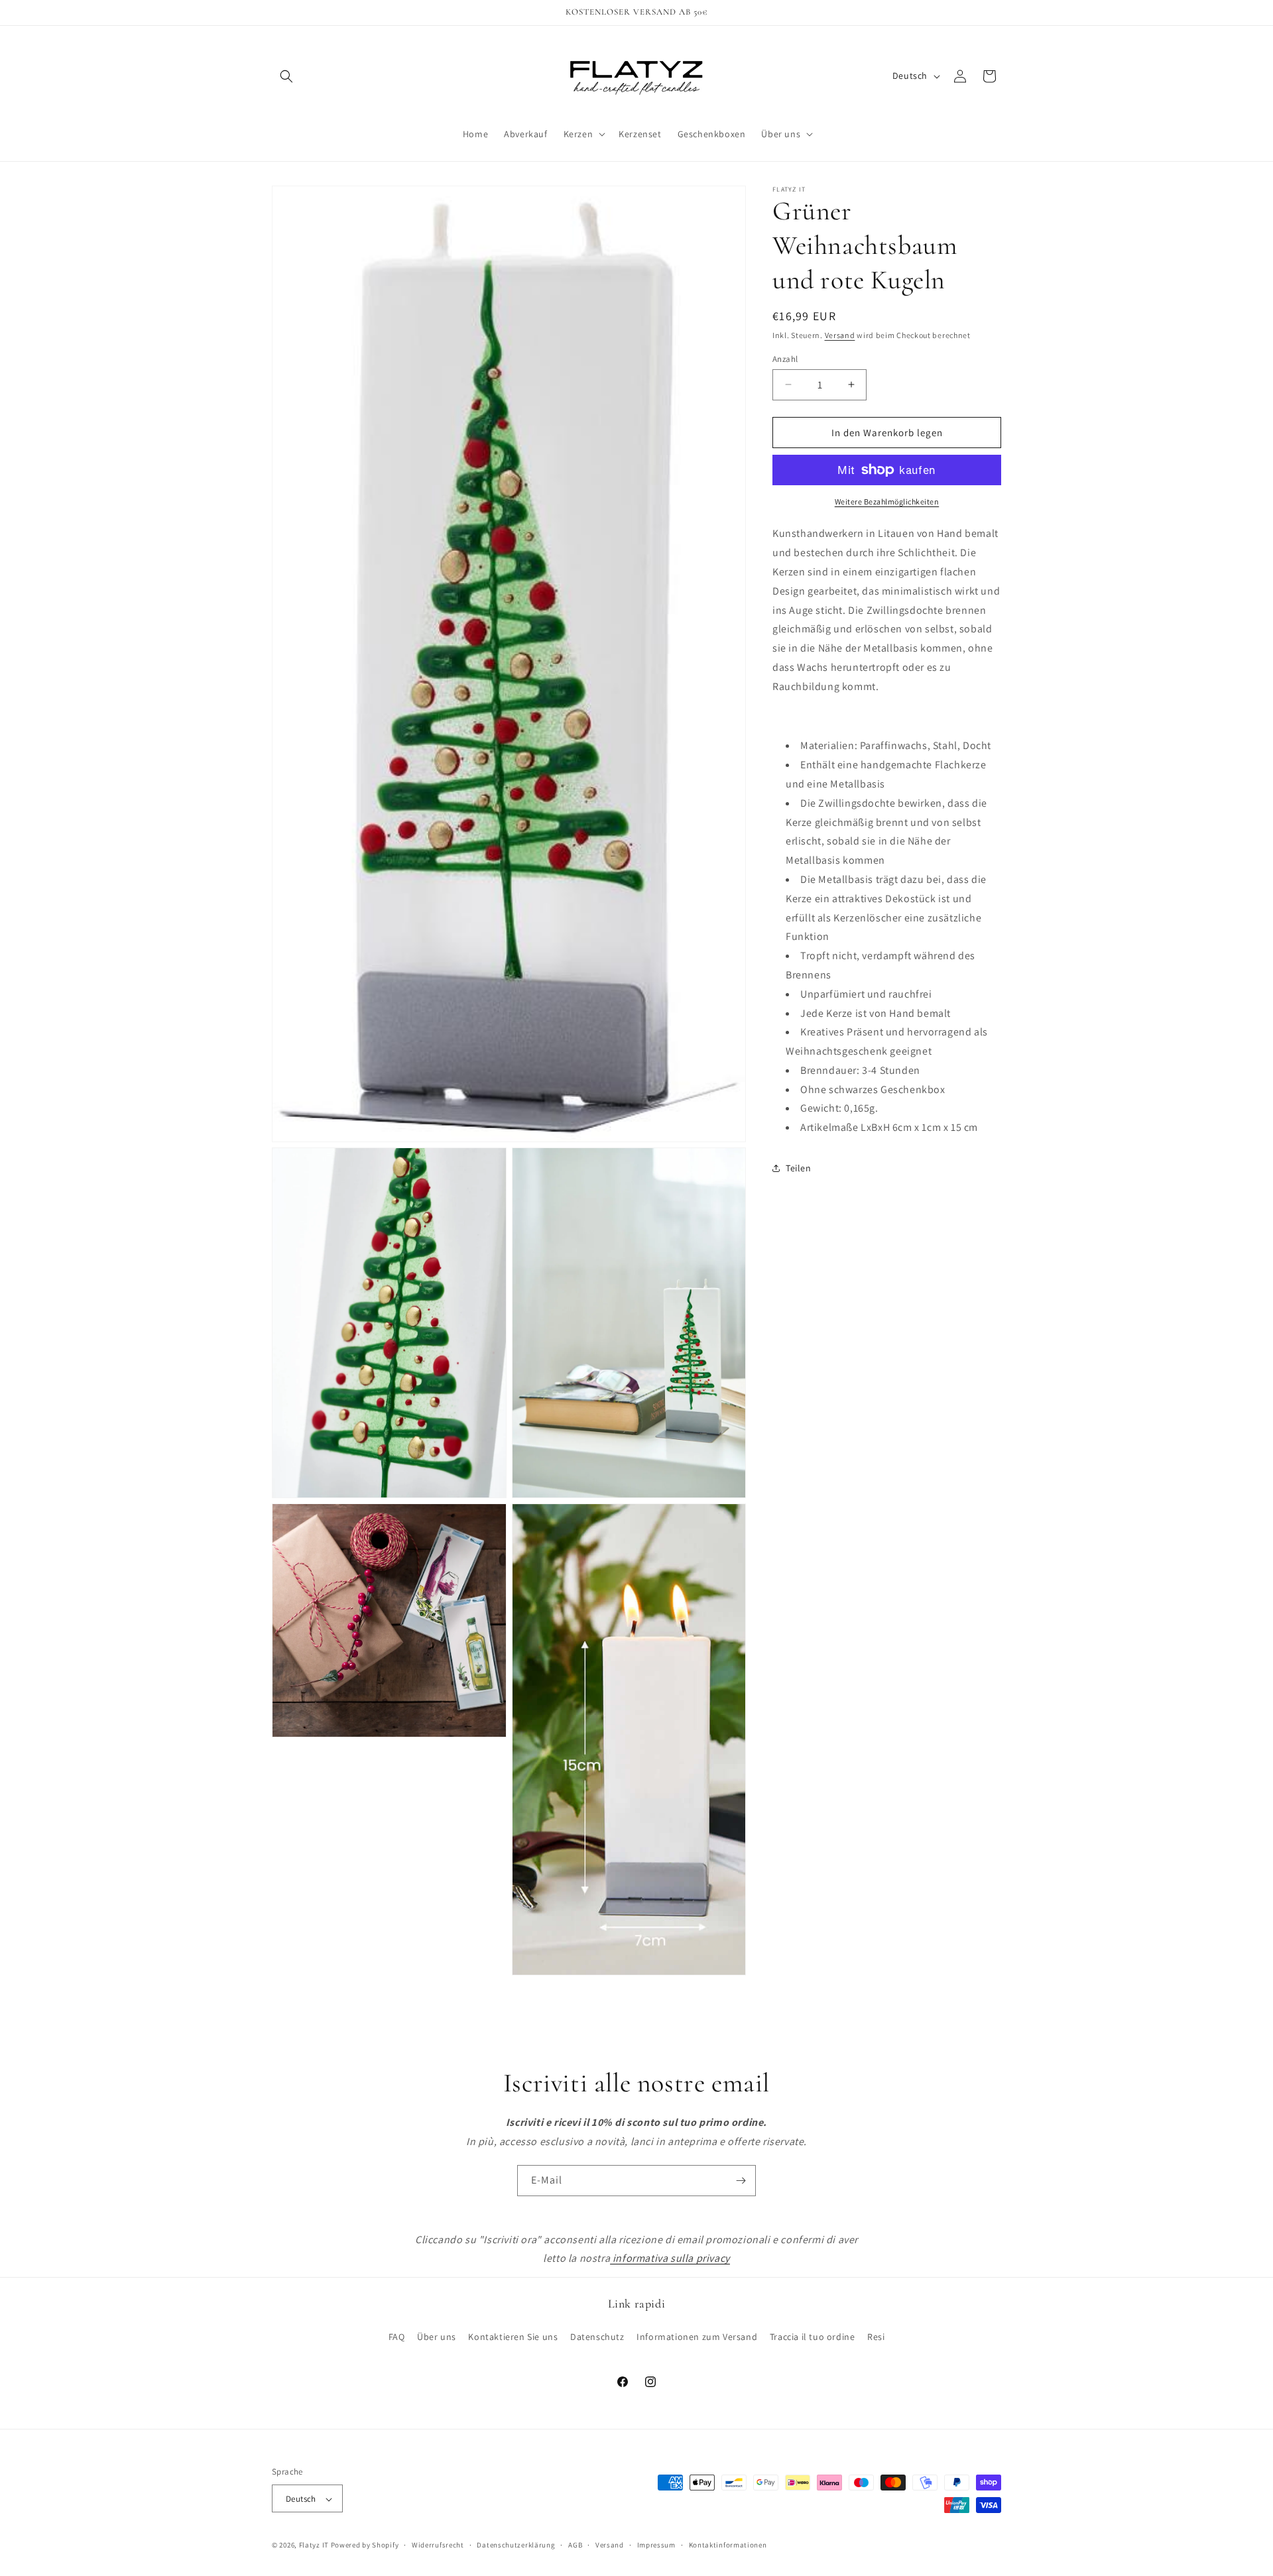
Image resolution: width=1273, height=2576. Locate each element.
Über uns (437, 2336)
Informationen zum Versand (697, 2336)
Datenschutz (597, 2336)
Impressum (656, 2545)
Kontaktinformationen (728, 2545)
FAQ (397, 2336)
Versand (840, 335)
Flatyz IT (314, 2546)
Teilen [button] (799, 1168)
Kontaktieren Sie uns (513, 2336)
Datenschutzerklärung (516, 2545)
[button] (286, 76)
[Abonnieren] (741, 2181)
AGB (575, 2545)
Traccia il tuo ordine (813, 2336)
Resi (876, 2336)
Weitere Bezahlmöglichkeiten (887, 501)
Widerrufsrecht (438, 2545)
